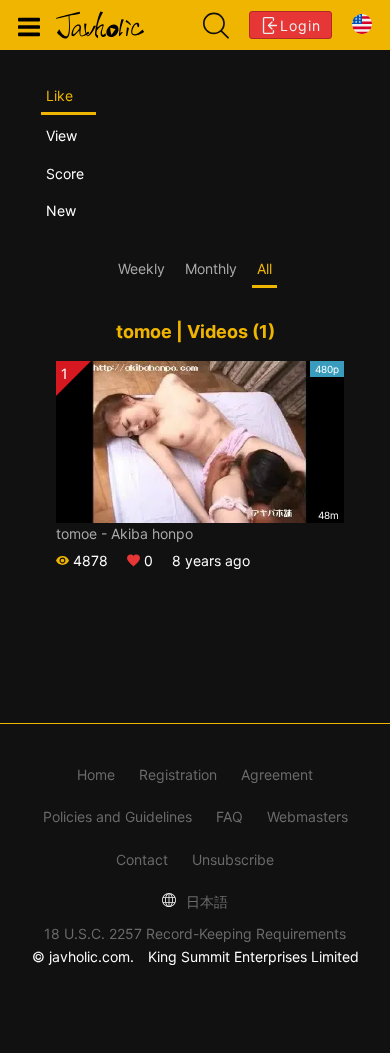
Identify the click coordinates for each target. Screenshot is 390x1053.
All (264, 268)
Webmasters (307, 816)
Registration (178, 774)
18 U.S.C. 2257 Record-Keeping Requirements (195, 933)
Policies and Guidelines (117, 816)
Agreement (277, 774)
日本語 (205, 901)
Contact (142, 859)
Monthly (211, 268)
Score (65, 173)
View (61, 135)
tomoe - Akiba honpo (124, 533)
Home (96, 774)
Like (59, 95)
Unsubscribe (233, 859)
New (61, 210)
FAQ (229, 816)
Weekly (141, 268)
